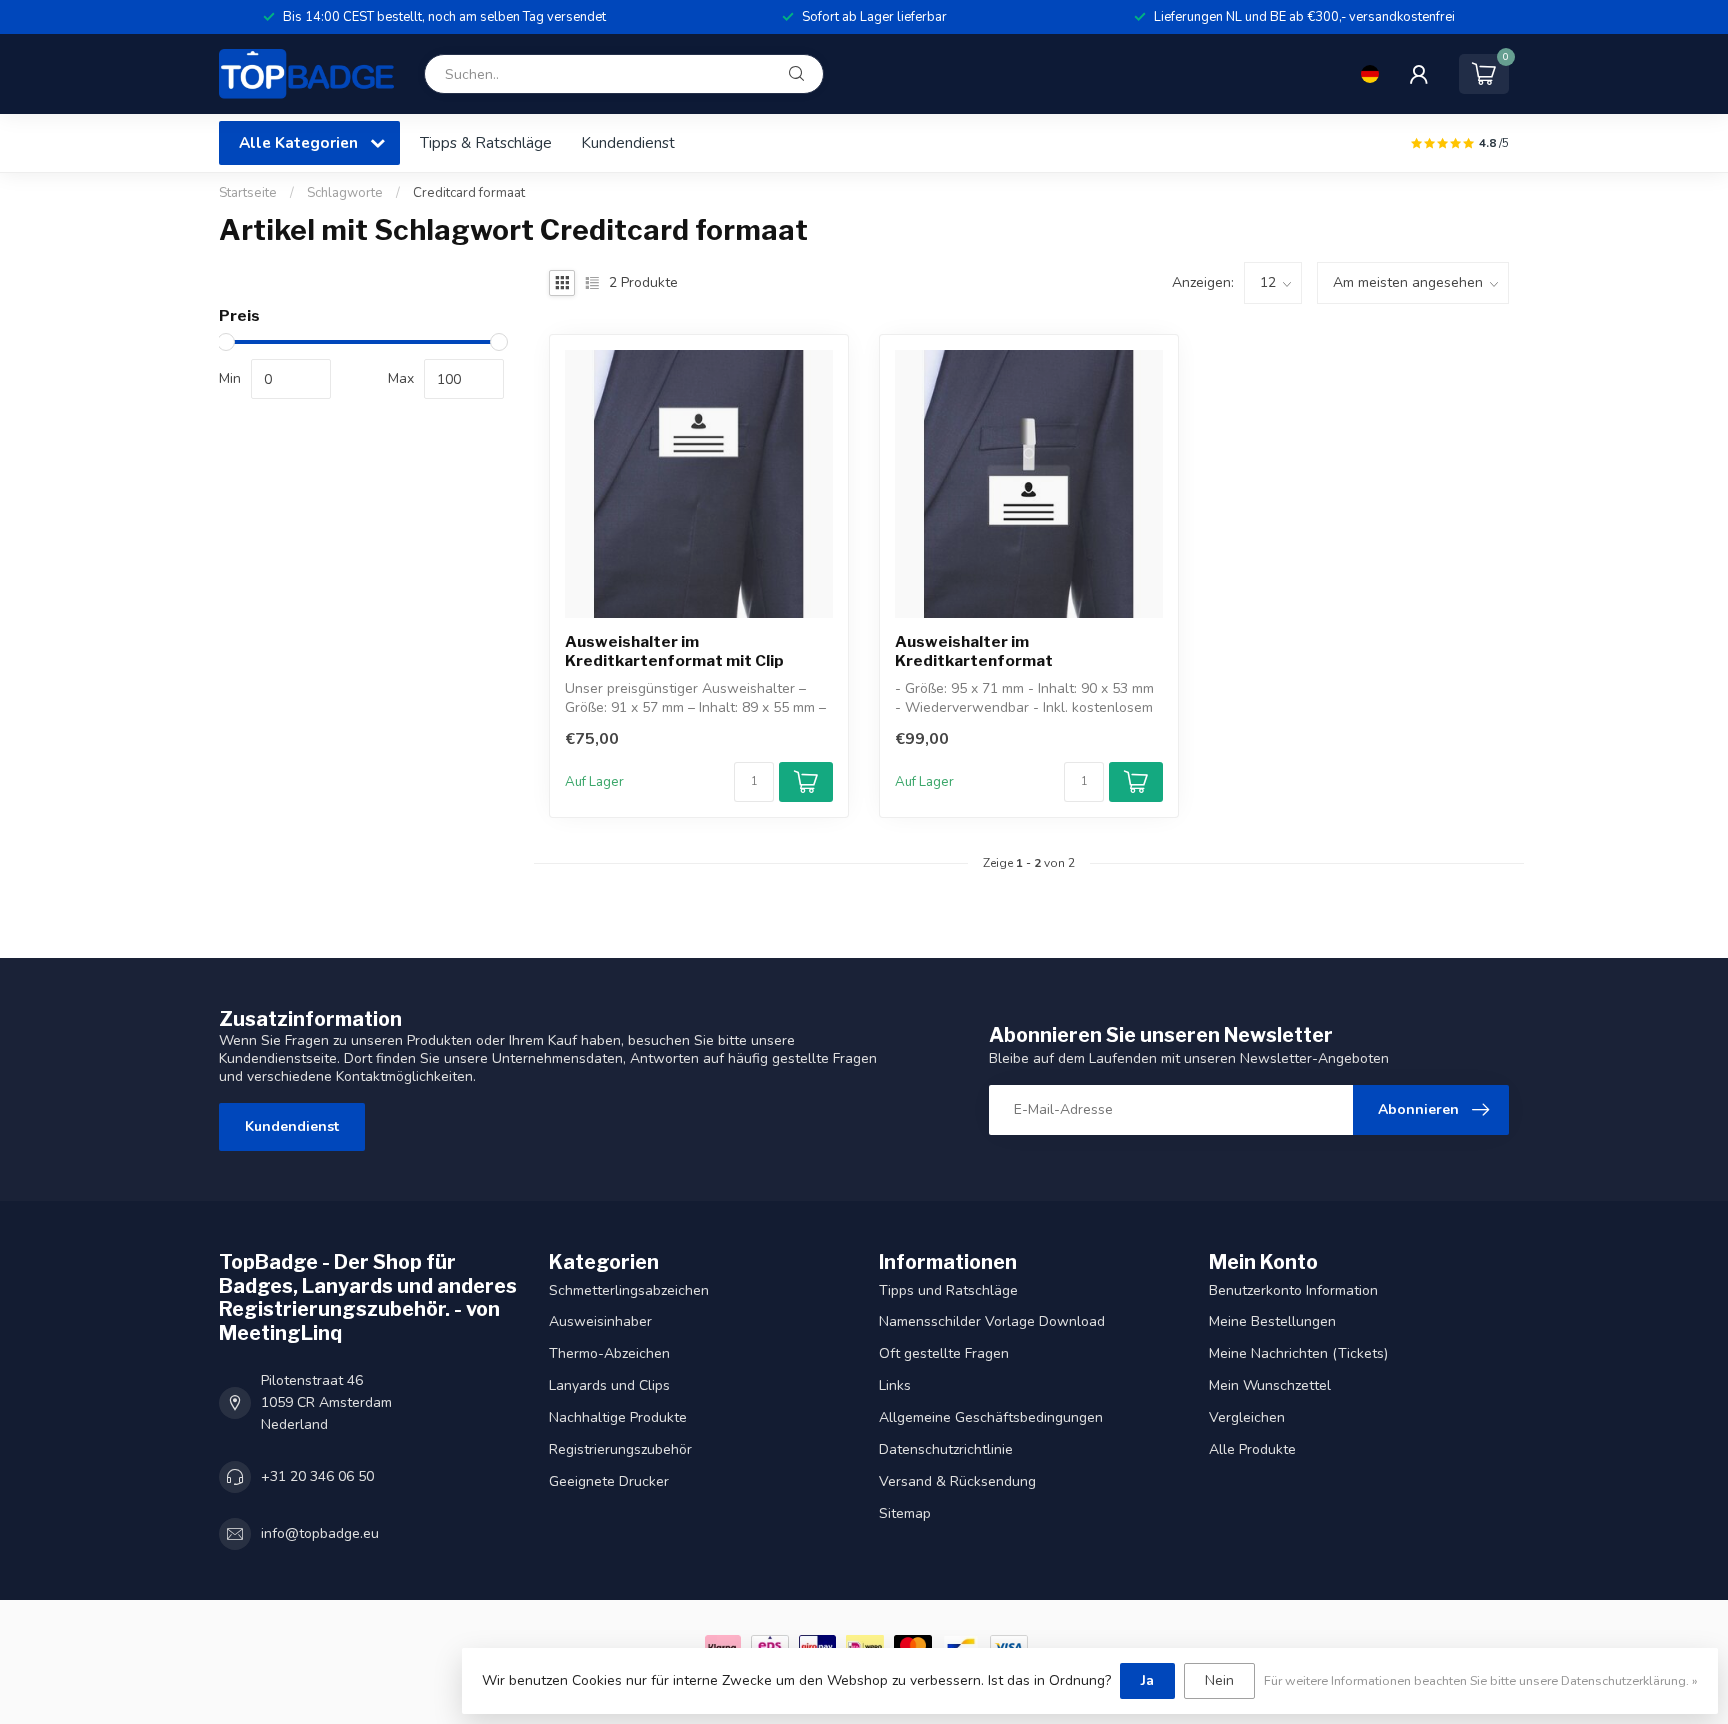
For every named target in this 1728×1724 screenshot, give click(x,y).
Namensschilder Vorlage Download (992, 1321)
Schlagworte (345, 193)
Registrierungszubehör (620, 1449)
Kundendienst (628, 142)
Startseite (248, 193)
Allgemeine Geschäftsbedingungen (991, 1417)
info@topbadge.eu (320, 1533)
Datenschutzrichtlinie (946, 1449)
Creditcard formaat (469, 193)
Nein (1219, 1680)
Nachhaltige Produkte (618, 1417)
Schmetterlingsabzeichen (629, 1290)
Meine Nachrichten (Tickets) (1298, 1353)
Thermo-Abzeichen (609, 1353)
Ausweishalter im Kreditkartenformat (974, 651)
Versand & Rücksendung (957, 1481)
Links (895, 1385)
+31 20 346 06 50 (317, 1476)
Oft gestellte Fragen (944, 1353)
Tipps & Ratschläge (486, 142)
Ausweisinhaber (600, 1321)
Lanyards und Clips (609, 1385)
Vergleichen (1247, 1417)
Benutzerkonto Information (1293, 1290)
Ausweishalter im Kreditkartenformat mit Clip (674, 651)
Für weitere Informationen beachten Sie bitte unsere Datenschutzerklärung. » (1481, 1680)
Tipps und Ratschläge (948, 1290)
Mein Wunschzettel (1270, 1385)
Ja (1147, 1680)
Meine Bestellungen (1272, 1321)
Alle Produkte (1252, 1449)
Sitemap (905, 1513)
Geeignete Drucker (609, 1481)
